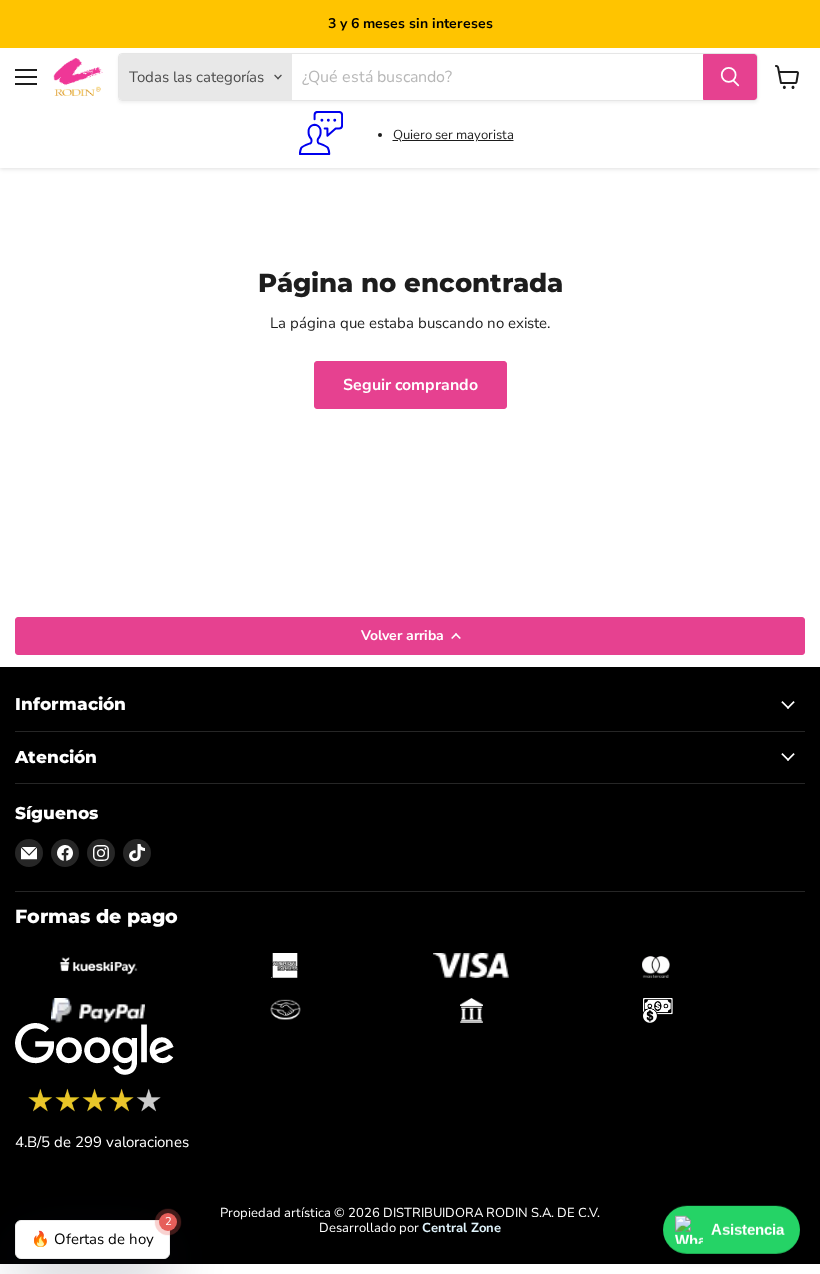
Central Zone (461, 1228)
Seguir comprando (410, 385)
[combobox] (497, 77)
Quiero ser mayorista (453, 135)
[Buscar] (730, 77)
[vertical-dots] (94, 1109)
